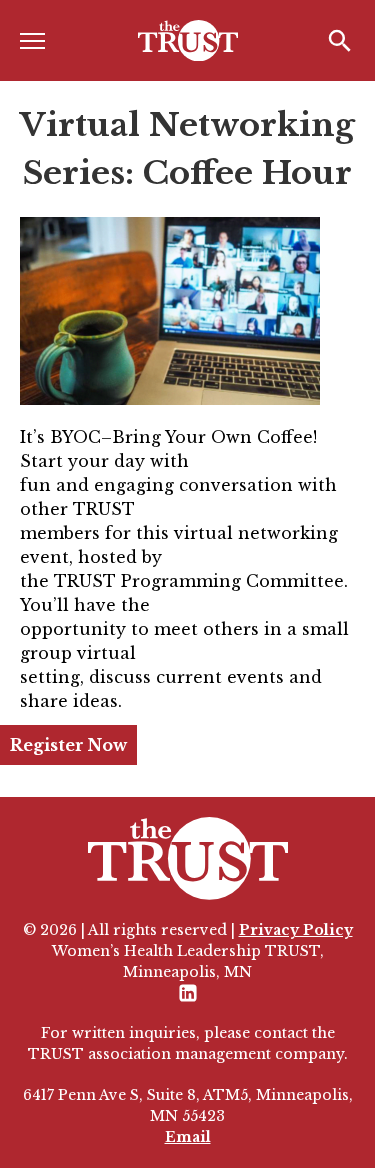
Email (188, 1137)
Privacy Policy (296, 930)
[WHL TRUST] (188, 40)
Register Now (68, 745)
